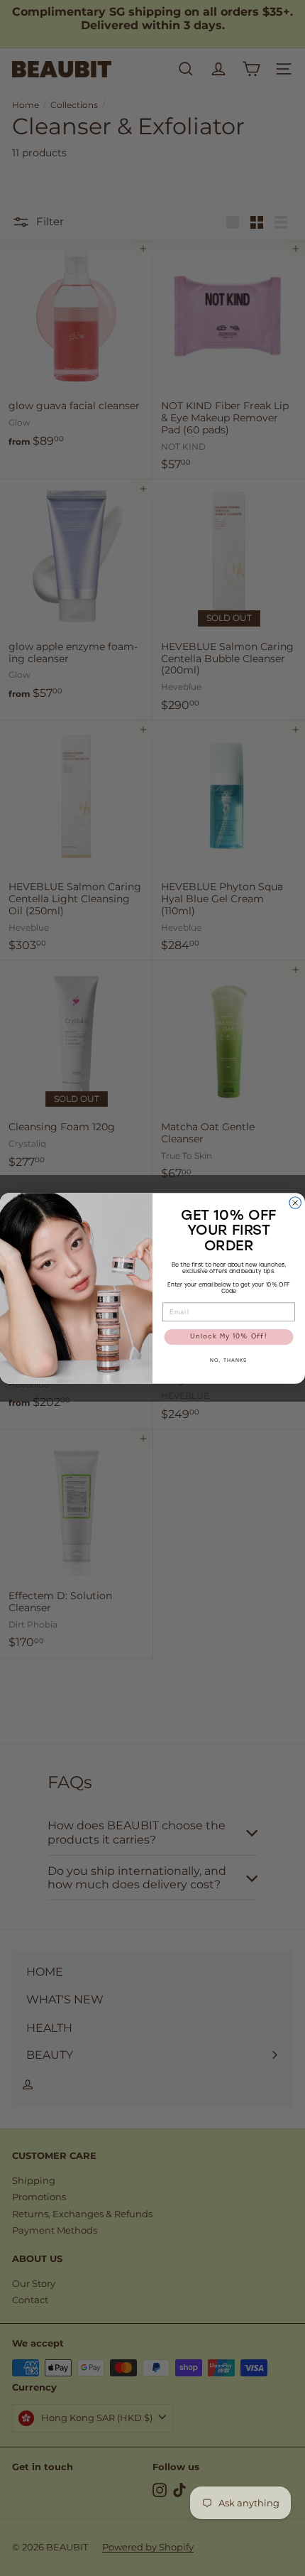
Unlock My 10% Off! (229, 1337)
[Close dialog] (295, 1202)
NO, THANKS (229, 1361)
